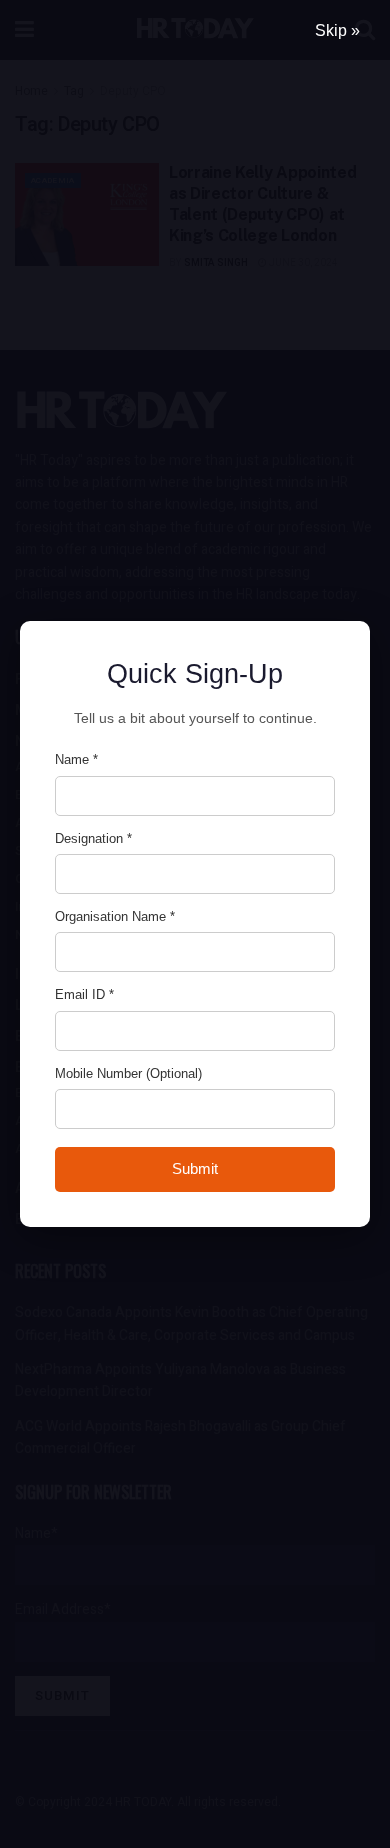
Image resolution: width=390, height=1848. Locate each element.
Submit (195, 1168)
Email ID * (84, 994)
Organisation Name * (115, 916)
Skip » (337, 30)
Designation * (93, 838)
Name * (76, 759)
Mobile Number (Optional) (128, 1073)
